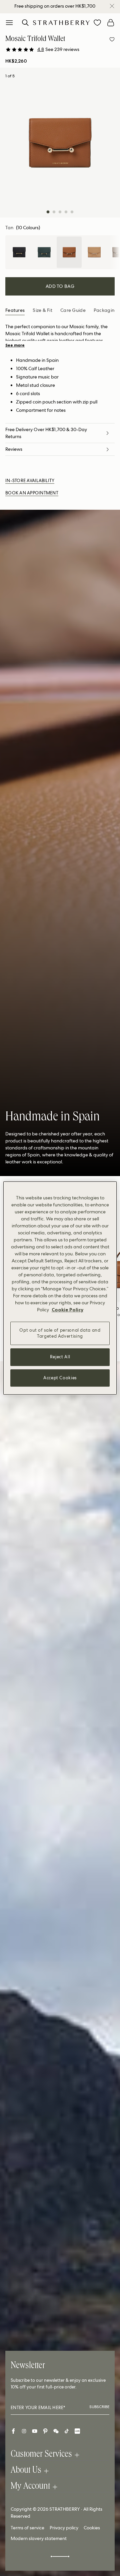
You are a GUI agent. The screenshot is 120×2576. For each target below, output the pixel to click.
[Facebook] (13, 2431)
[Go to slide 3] (60, 212)
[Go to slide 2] (54, 212)
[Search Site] (25, 23)
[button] (58, 49)
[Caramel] (94, 252)
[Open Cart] (111, 23)
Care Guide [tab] (73, 310)
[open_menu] (9, 23)
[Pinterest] (45, 2431)
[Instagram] (24, 2431)
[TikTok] (67, 2431)
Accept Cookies (60, 1378)
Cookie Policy (67, 1310)
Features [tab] (15, 310)
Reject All (60, 1357)
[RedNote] (77, 2431)
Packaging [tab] (106, 310)
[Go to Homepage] (61, 22)
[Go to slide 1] (48, 212)
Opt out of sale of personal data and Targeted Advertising (60, 1333)
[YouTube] (35, 2431)
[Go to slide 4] (66, 212)
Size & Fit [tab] (42, 310)
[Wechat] (56, 2431)
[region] (60, 1288)
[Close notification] (112, 6)
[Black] (19, 252)
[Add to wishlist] (112, 39)
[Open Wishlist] (97, 23)
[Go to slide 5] (72, 212)
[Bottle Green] (44, 252)
